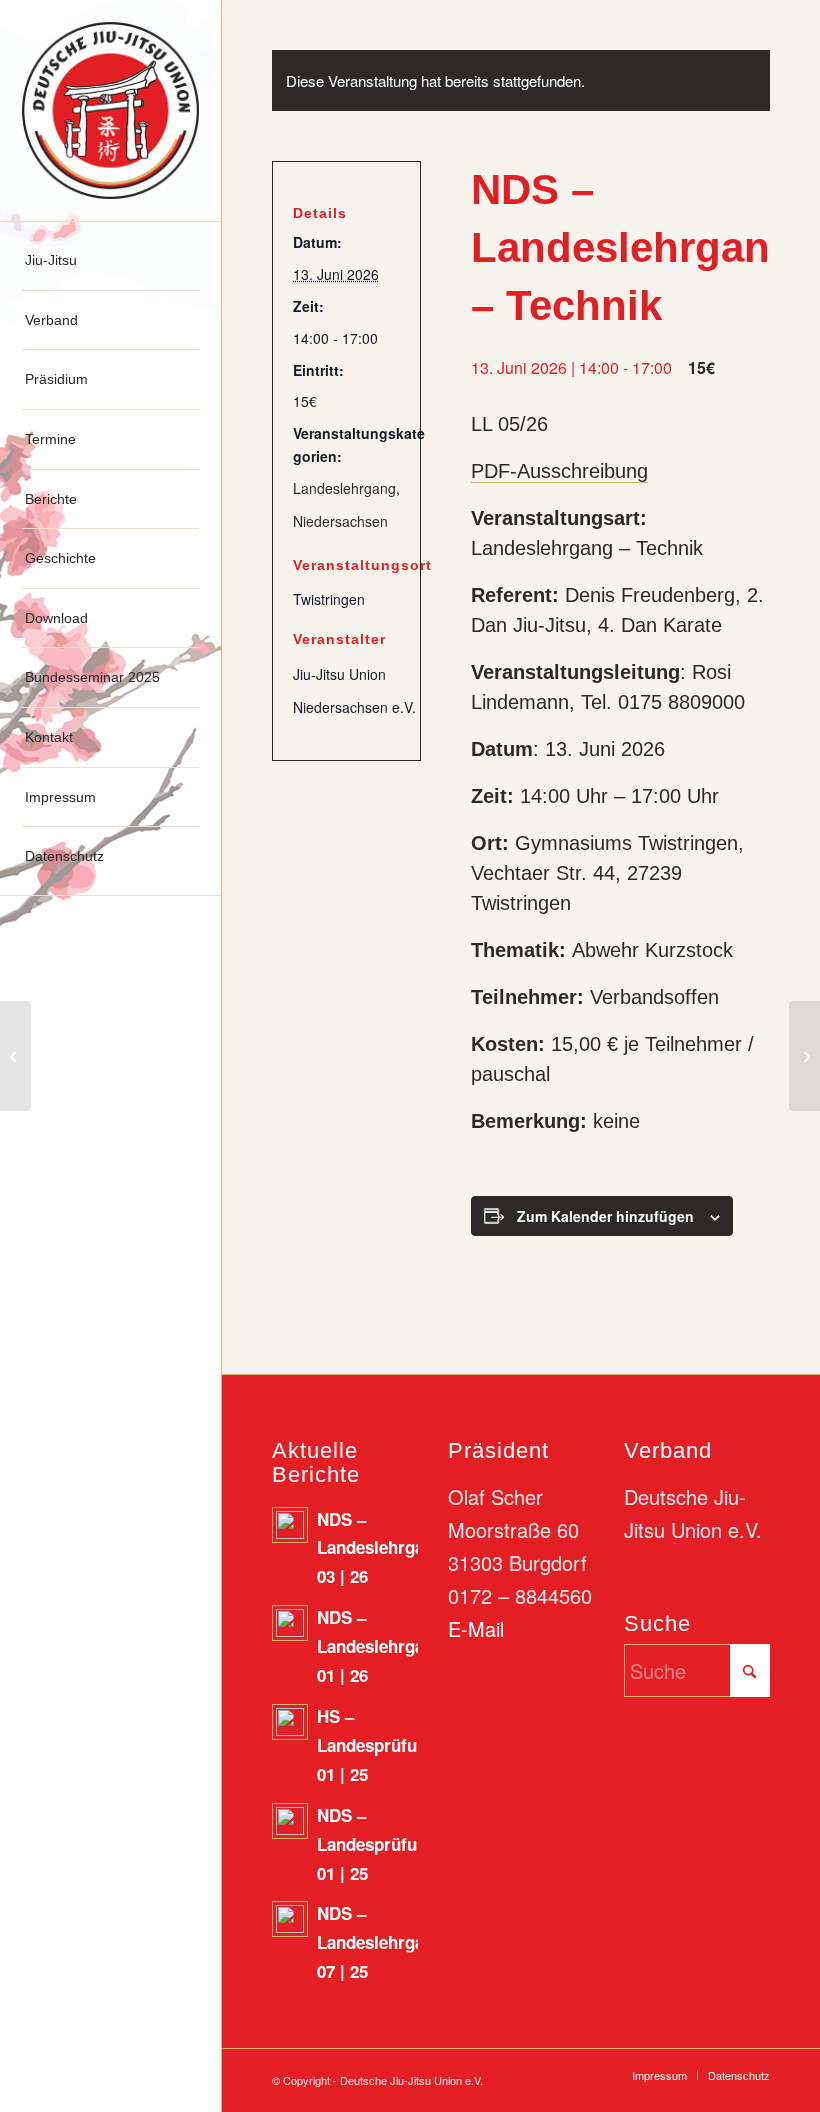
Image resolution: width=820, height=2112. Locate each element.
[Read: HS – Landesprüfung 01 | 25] (290, 1722)
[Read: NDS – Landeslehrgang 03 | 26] (290, 1525)
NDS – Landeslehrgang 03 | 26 (380, 1548)
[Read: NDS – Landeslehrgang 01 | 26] (290, 1623)
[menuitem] (110, 261)
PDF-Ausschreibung (559, 471)
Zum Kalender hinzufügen (605, 1216)
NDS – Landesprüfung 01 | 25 (377, 1844)
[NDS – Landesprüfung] (15, 1056)
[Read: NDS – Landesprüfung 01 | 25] (290, 1821)
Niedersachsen (340, 521)
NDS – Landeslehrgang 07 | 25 (380, 1942)
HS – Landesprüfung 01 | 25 (377, 1745)
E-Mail (476, 1628)
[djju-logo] (110, 110)
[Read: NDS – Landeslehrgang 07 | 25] (290, 1919)
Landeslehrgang (344, 488)
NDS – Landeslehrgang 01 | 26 (380, 1646)
